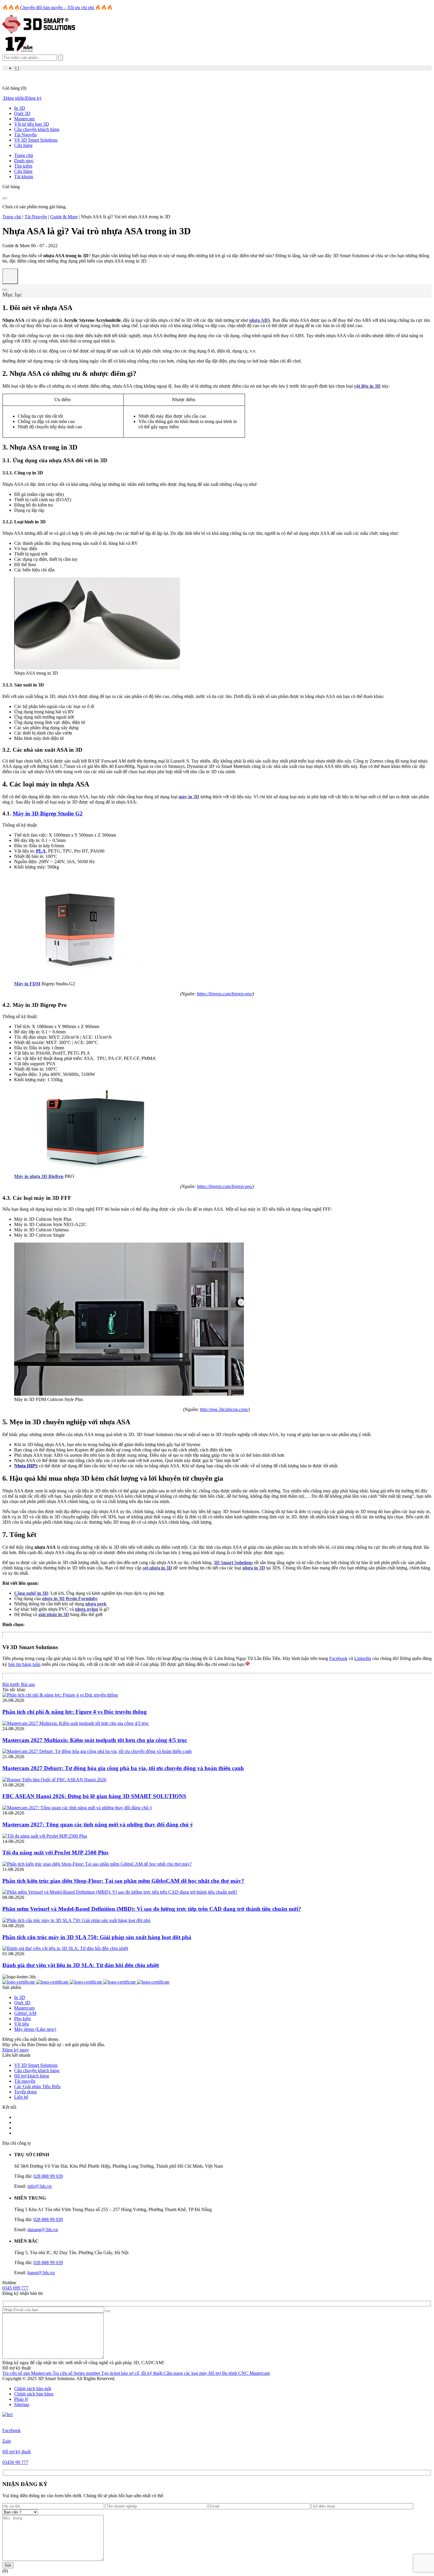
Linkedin (363, 1658)
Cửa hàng (23, 145)
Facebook (338, 1658)
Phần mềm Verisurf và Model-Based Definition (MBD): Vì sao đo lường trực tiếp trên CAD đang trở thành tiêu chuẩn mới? (152, 1909)
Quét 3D (22, 113)
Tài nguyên (25, 2081)
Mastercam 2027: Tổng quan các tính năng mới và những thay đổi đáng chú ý (98, 1824)
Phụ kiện (22, 2019)
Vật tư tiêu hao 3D (32, 124)
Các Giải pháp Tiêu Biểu (37, 2086)
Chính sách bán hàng (34, 2394)
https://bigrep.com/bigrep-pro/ (225, 994)
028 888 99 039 (48, 2176)
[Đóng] (5, 198)
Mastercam (24, 119)
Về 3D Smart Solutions (36, 140)
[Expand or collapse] (5, 290)
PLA (41, 851)
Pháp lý (21, 2399)
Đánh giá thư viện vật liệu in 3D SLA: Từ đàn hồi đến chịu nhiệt (81, 1965)
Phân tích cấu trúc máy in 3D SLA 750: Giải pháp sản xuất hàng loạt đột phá (97, 1937)
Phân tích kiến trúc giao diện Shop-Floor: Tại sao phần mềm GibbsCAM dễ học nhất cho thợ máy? (123, 1881)
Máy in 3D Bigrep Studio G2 (48, 813)
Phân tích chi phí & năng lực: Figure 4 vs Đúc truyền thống (75, 1712)
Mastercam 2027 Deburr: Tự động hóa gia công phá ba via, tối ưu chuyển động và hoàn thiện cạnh (123, 1768)
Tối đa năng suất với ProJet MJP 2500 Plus (55, 1852)
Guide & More (64, 217)
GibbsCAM (25, 2013)
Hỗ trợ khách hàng (32, 2076)
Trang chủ (12, 217)
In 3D (20, 108)
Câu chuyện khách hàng (37, 129)
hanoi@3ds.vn (41, 2273)
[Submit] (108, 2311)
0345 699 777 (15, 2288)
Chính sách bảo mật (33, 2389)
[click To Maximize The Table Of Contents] (10, 276)
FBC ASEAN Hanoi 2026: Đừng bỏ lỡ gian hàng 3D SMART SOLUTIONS (94, 1796)
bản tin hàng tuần (24, 1664)
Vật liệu (22, 2024)
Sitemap (22, 2404)
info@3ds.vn (40, 2186)
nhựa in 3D (254, 1568)
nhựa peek (96, 1604)
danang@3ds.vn (43, 2230)
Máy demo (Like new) (35, 2029)
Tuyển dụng (25, 2092)
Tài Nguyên (25, 135)
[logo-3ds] (39, 32)
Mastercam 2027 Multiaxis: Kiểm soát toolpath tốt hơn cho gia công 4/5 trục (95, 1740)
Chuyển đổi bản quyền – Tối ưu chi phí (58, 8)
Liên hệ (21, 2097)
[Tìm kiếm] (61, 58)
